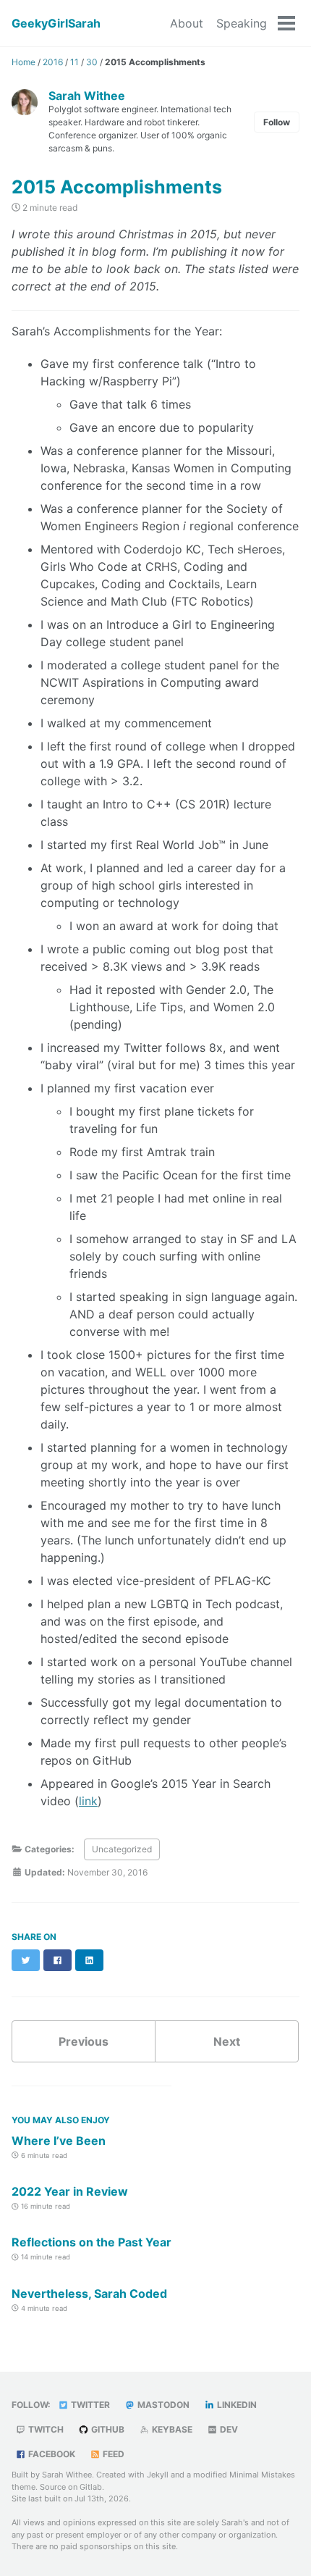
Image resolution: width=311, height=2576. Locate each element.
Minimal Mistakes (262, 2475)
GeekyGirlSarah (56, 23)
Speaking (242, 23)
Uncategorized (122, 1849)
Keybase (171, 2429)
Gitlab (91, 2487)
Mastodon (162, 2405)
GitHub (107, 2429)
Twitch (45, 2429)
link (88, 1801)
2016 (53, 62)
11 (74, 62)
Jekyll (158, 2475)
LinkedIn (236, 2405)
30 (92, 62)
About (187, 23)
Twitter (89, 2405)
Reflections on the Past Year (91, 2242)
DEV (228, 2429)
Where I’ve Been (59, 2141)
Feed (112, 2454)
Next (227, 2041)
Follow (277, 122)
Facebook (51, 2454)
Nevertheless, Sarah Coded (89, 2293)
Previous (84, 2041)
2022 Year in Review (70, 2191)
